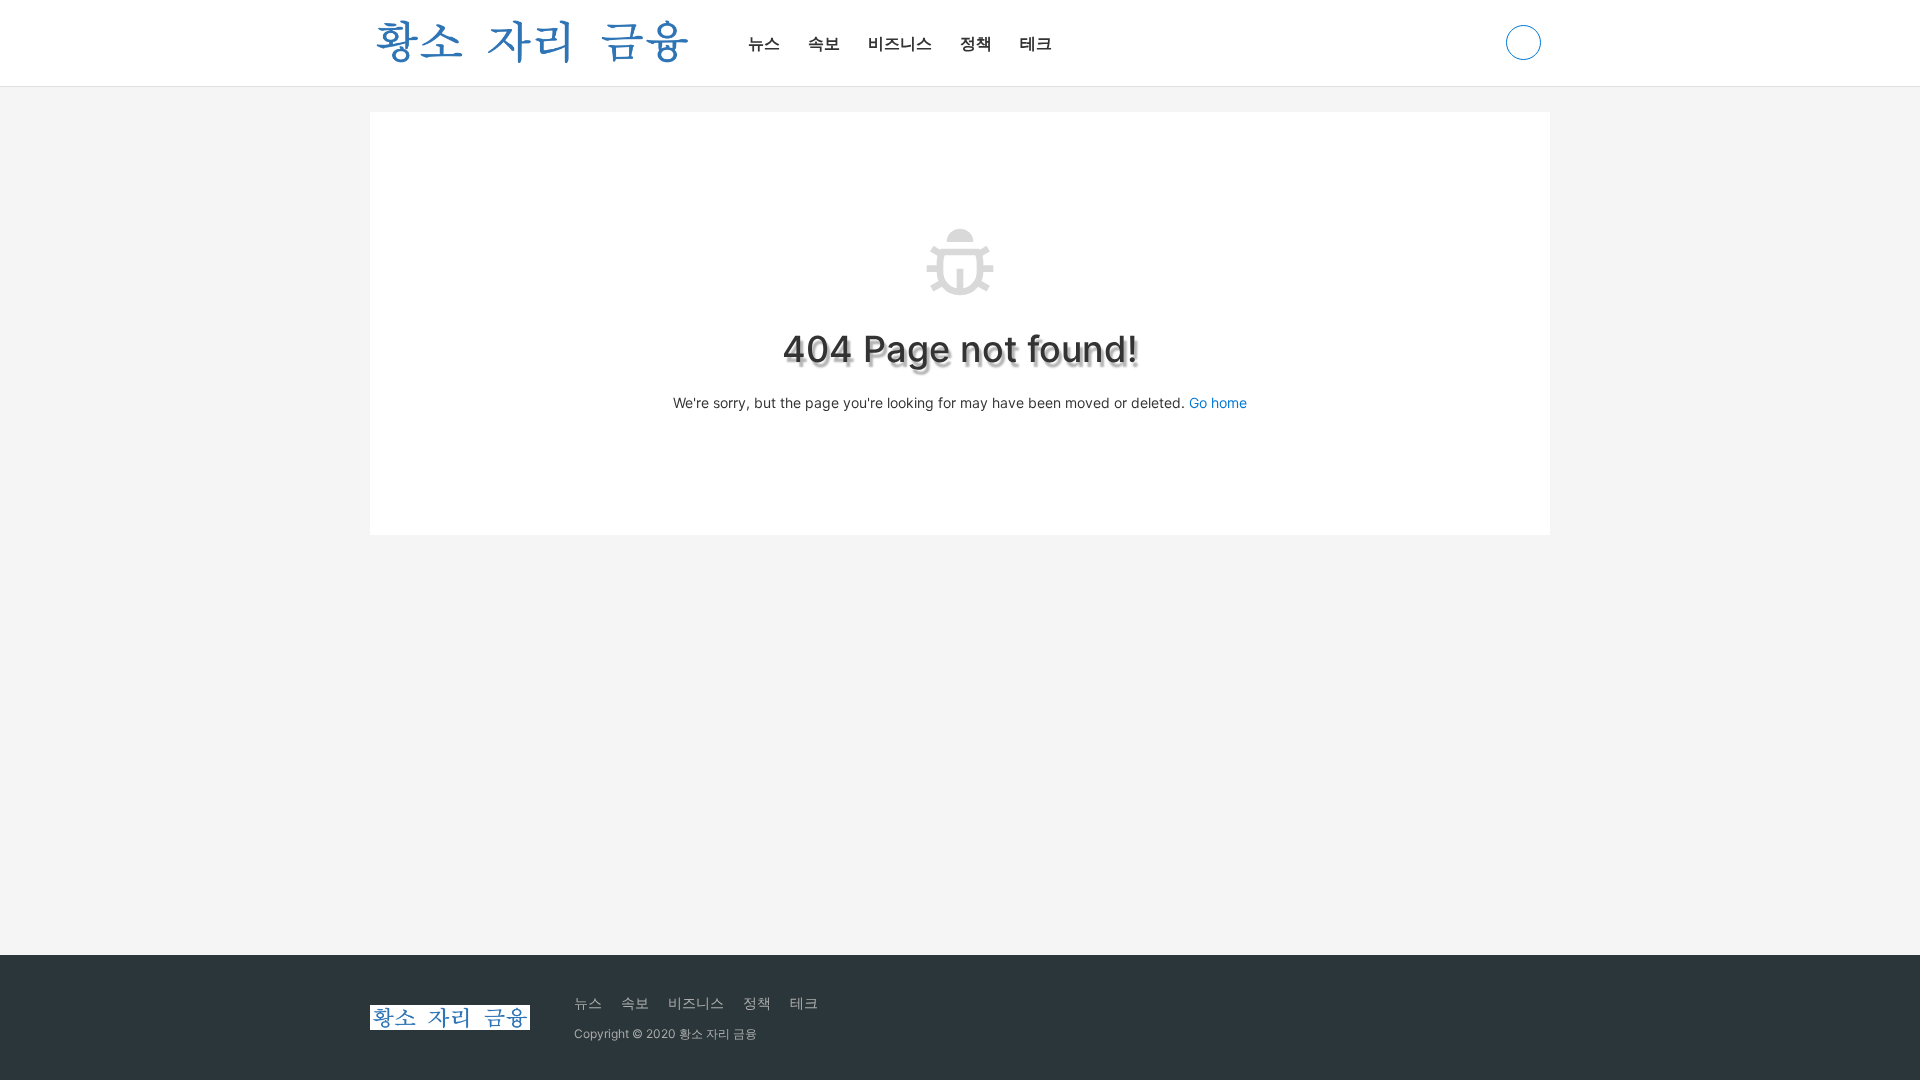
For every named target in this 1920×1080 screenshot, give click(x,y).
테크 (1036, 43)
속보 (824, 43)
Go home (1218, 402)
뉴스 (764, 43)
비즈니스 (900, 43)
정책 (976, 43)
